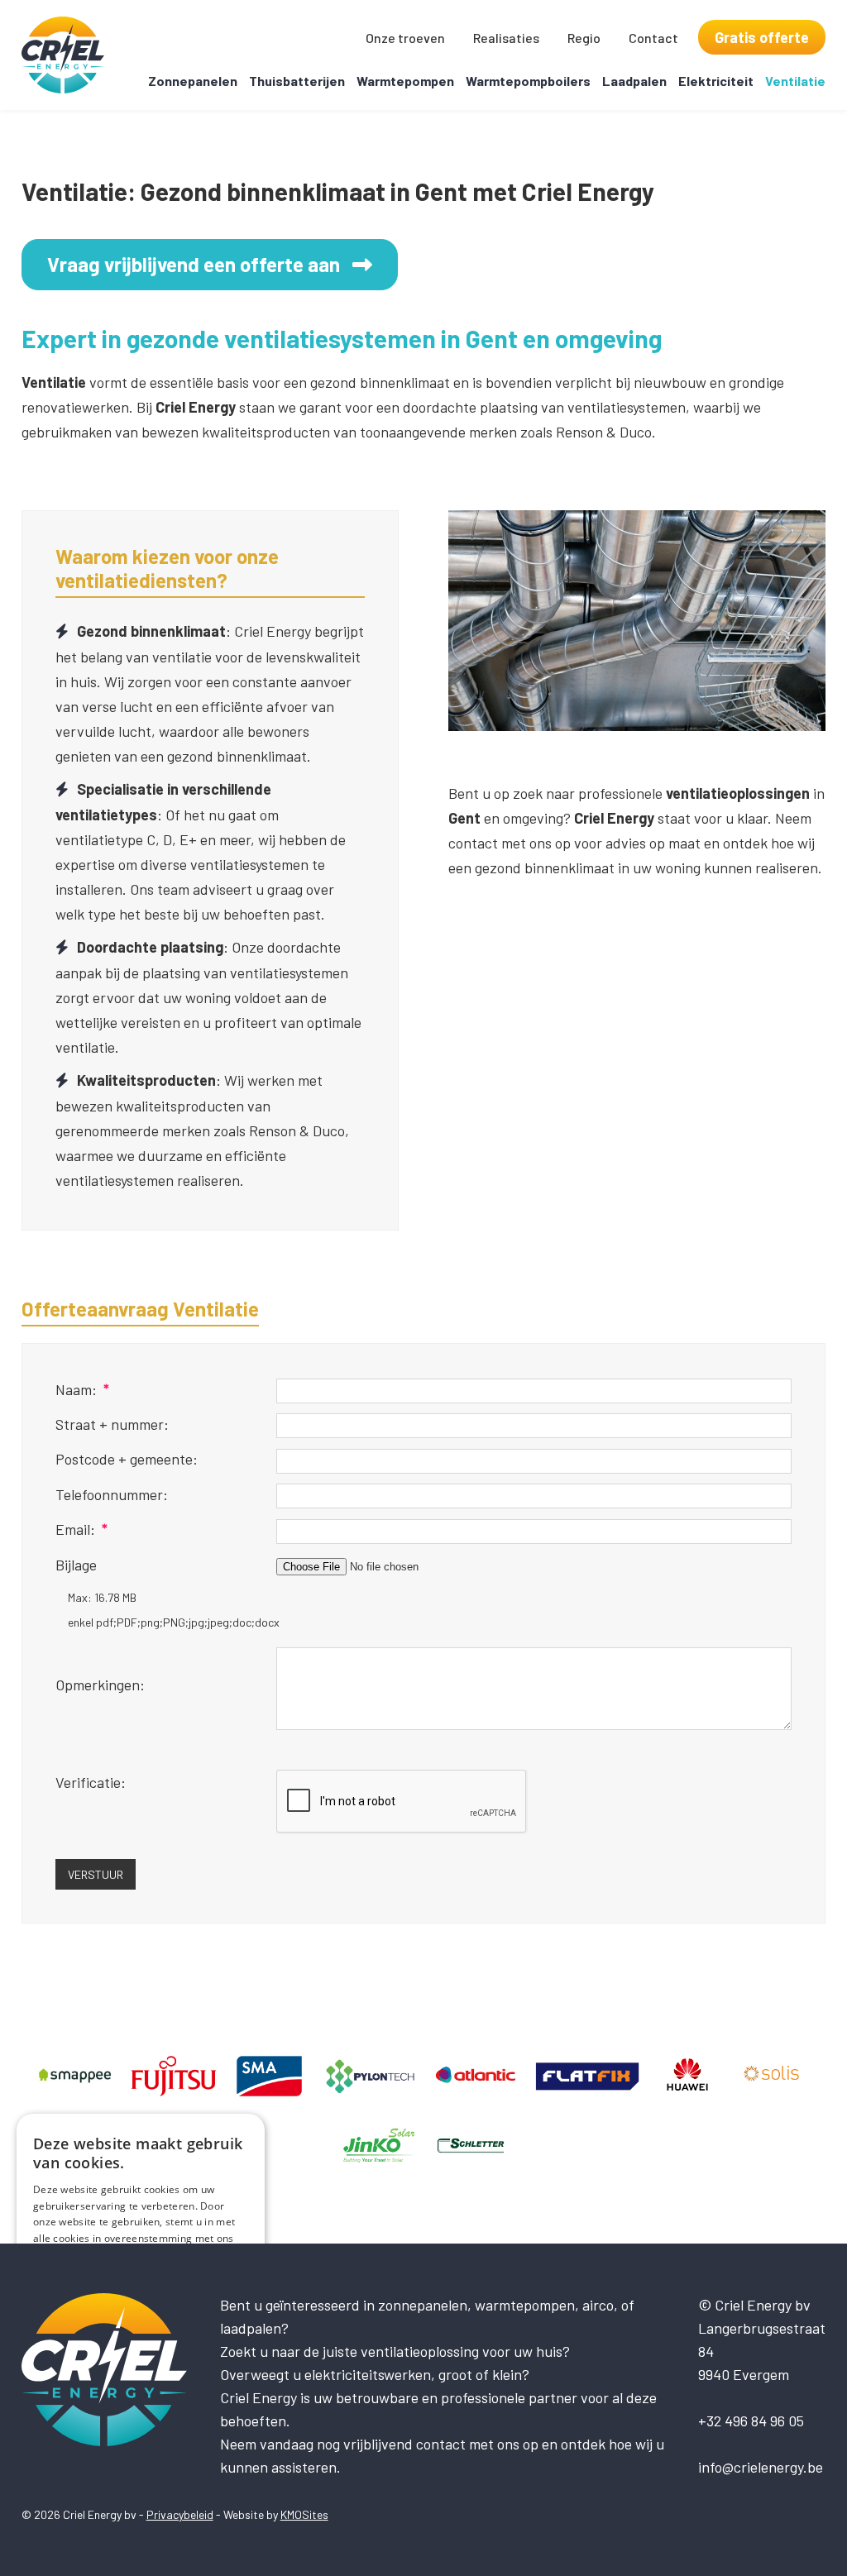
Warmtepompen (405, 81)
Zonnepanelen (193, 81)
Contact (653, 38)
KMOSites (304, 2514)
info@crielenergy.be (761, 2467)
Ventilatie (795, 81)
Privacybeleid (180, 2514)
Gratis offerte (762, 37)
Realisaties (506, 38)
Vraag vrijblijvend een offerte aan (194, 264)
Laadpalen (634, 81)
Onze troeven (405, 38)
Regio (584, 38)
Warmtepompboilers (528, 81)
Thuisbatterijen (297, 81)
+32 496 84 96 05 (751, 2421)
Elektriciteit (716, 81)
